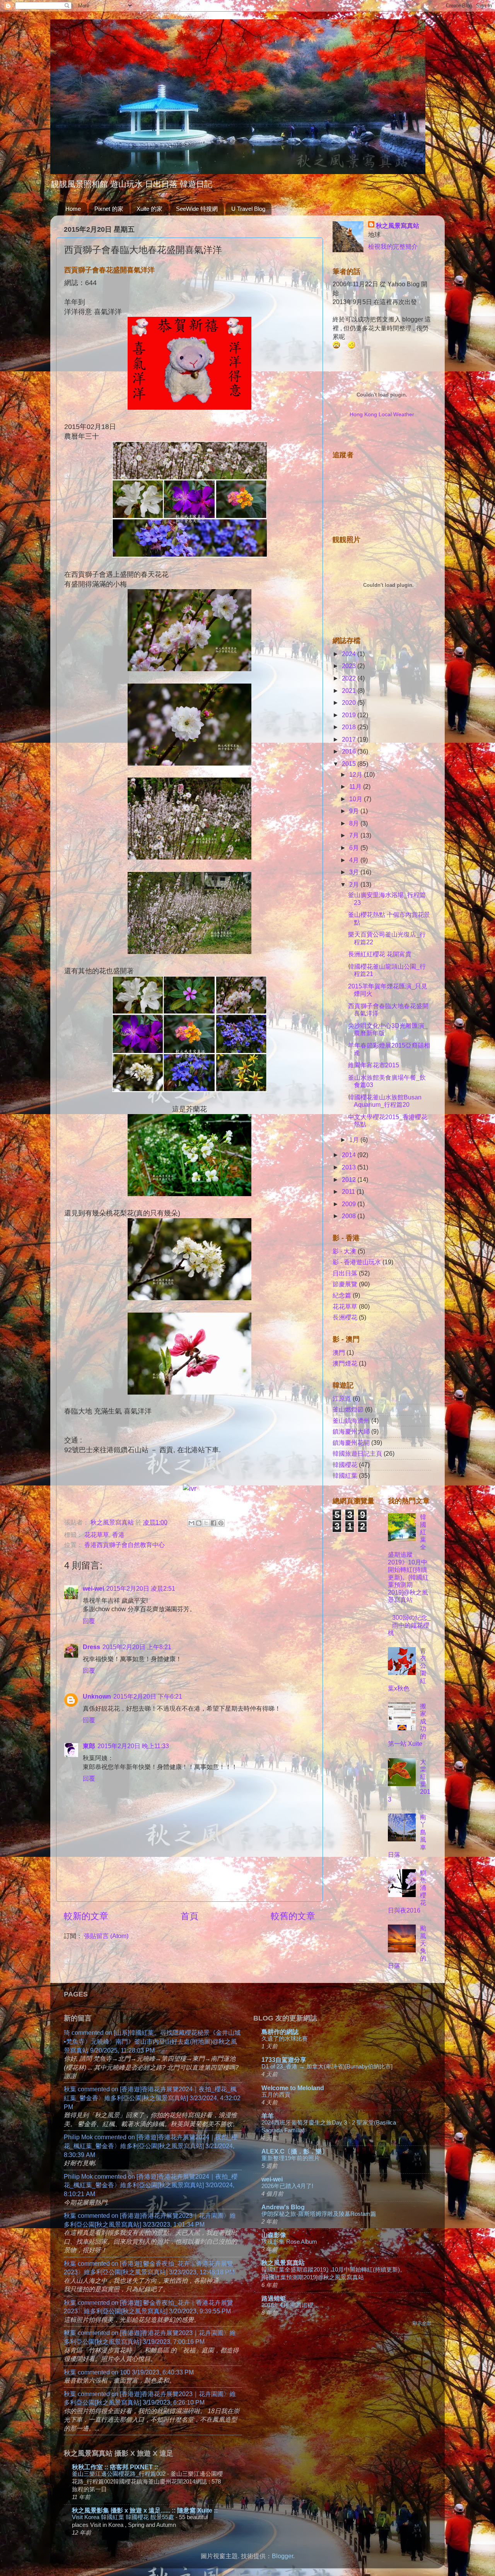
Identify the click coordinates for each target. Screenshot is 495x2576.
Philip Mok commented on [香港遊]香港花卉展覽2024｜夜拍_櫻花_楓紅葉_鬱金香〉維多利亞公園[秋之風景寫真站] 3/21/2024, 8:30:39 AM (151, 2146)
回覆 (89, 1621)
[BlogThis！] (199, 1523)
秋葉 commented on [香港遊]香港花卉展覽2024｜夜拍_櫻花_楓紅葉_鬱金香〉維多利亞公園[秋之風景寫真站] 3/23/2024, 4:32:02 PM (152, 2098)
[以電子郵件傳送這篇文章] (191, 1523)
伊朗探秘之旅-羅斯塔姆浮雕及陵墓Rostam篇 (319, 2214)
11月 (356, 786)
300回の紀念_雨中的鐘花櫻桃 (409, 1625)
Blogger (282, 2556)
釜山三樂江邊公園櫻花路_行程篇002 (119, 2474)
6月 (355, 848)
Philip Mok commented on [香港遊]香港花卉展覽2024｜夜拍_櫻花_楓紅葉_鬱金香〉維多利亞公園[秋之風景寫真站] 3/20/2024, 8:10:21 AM (151, 2185)
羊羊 (268, 2116)
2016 (350, 751)
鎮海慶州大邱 (351, 1431)
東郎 (89, 1746)
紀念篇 (342, 1295)
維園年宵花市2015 (374, 1065)
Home (73, 209)
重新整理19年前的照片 (291, 2158)
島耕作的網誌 (280, 2032)
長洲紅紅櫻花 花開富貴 (380, 954)
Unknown (97, 1696)
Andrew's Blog (283, 2207)
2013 (350, 1167)
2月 (355, 884)
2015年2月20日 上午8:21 (137, 1647)
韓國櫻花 (345, 1465)
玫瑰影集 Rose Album (289, 2242)
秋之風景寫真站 (398, 226)
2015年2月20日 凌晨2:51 (141, 1588)
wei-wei (93, 1588)
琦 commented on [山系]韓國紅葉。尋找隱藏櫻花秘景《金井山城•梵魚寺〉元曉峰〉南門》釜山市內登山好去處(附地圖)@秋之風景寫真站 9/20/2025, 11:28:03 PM (152, 2041)
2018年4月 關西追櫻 (287, 2305)
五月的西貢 (276, 2095)
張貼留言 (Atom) (106, 1936)
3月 (355, 872)
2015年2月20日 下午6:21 (148, 1696)
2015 (350, 764)
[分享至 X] (206, 1523)
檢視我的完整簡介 (393, 246)
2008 (350, 1216)
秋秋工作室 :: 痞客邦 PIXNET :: (115, 2467)
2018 (350, 727)
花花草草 (97, 1535)
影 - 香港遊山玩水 (357, 1262)
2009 (350, 1204)
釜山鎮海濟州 (351, 1420)
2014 (350, 1155)
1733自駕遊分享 (284, 2060)
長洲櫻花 (345, 1317)
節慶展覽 (345, 1284)
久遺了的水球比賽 (285, 2038)
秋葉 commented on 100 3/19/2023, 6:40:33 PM (129, 2372)
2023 (350, 666)
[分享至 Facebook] (213, 1523)
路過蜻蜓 (274, 2298)
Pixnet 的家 (109, 209)
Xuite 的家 (149, 209)
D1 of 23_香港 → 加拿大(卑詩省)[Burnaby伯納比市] (327, 2066)
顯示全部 (422, 2323)
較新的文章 (86, 1916)
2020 (350, 703)
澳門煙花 (345, 1363)
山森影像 (274, 2235)
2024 (350, 654)
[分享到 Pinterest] (221, 1523)
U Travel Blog (248, 209)
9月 (355, 811)
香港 (118, 1535)
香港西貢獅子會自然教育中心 (125, 1545)
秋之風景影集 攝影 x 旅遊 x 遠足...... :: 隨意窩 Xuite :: (145, 2510)
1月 (355, 1140)
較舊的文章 (293, 1916)
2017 (350, 739)
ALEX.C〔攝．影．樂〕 (295, 2151)
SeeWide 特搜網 (197, 209)
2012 (350, 1179)
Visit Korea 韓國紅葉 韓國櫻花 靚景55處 (124, 2517)
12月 (357, 774)
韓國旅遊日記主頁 (357, 1453)
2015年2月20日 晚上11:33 (133, 1746)
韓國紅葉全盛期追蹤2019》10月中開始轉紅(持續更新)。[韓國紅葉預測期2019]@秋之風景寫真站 (408, 1558)
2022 (350, 678)
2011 (349, 1191)
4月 (355, 860)
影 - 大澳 (344, 1251)
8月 (355, 823)
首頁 (189, 1916)
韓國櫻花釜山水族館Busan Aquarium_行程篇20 (385, 1101)
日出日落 (345, 1273)
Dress (91, 1647)
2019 (350, 715)
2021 (350, 691)
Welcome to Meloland (293, 2088)
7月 (355, 835)
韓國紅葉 (345, 1475)
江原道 (342, 1398)
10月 (357, 799)
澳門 (339, 1352)
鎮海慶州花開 (351, 1443)
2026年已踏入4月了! (287, 2186)
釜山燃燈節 (348, 1409)
